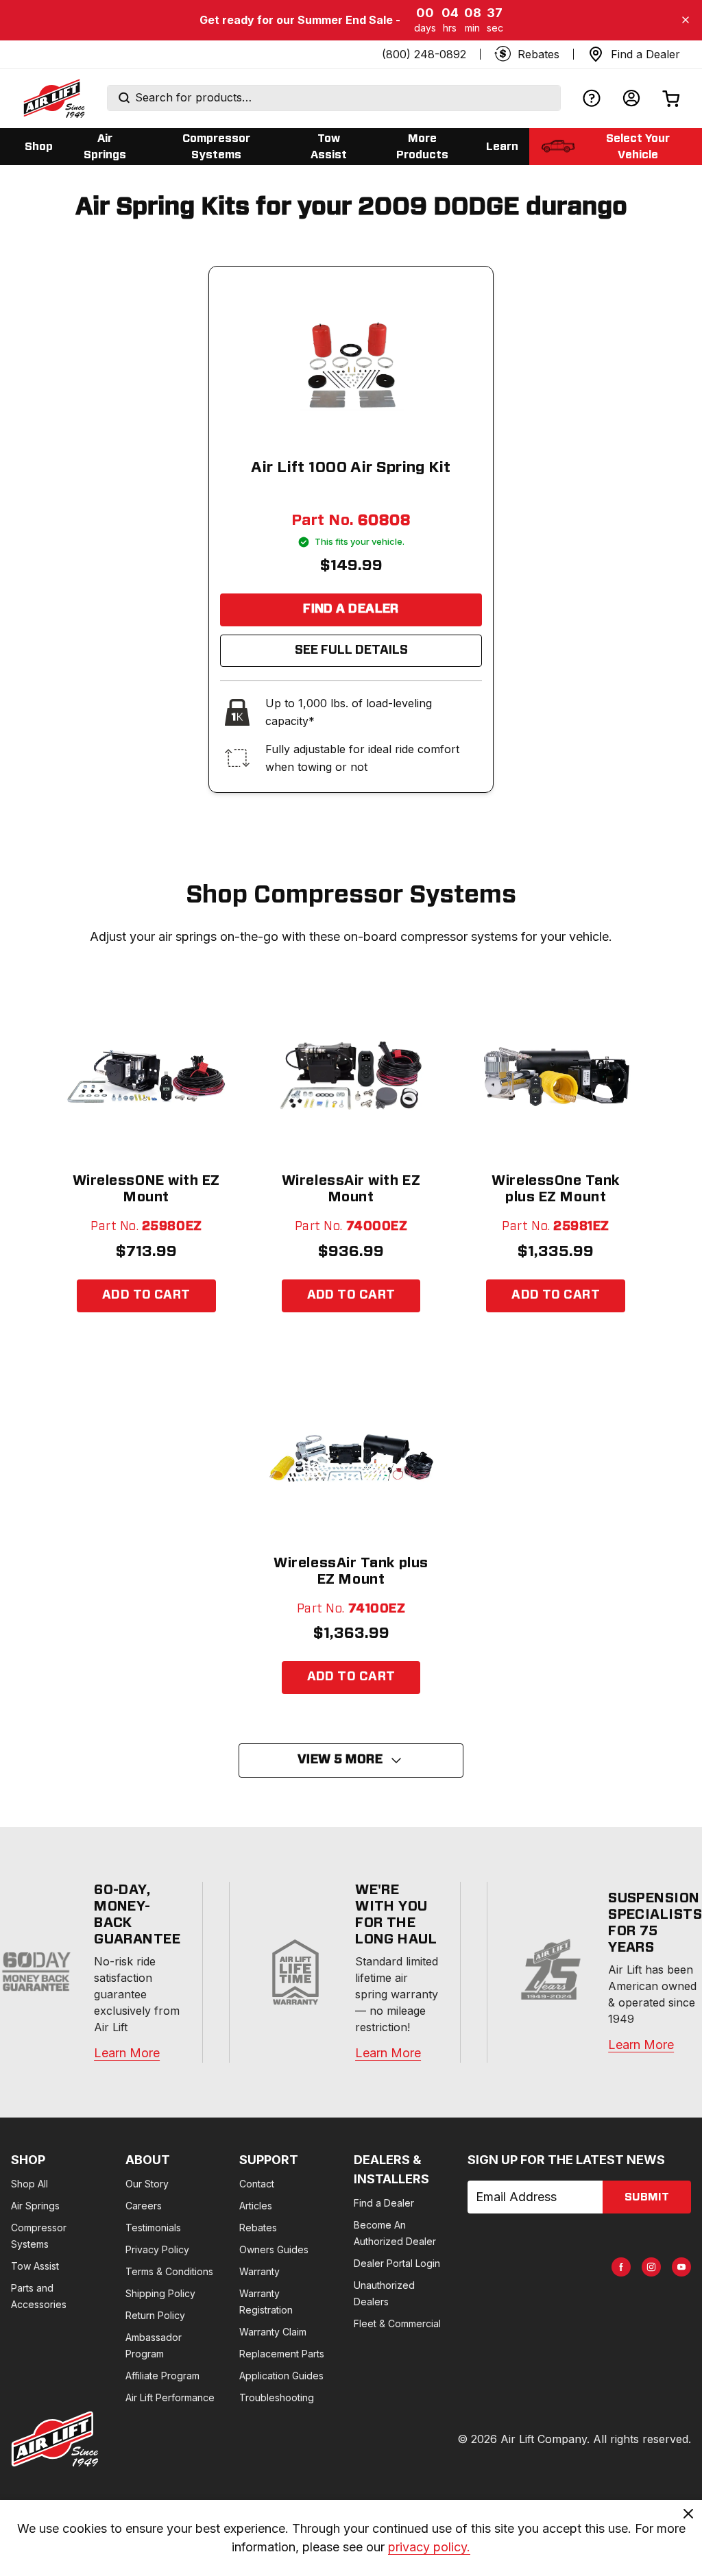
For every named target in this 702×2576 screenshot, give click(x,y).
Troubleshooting (277, 2397)
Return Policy (155, 2315)
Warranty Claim (273, 2332)
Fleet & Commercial (397, 2323)
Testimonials (153, 2228)
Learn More (127, 2053)
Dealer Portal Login (397, 2263)
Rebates (258, 2228)
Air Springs (35, 2206)
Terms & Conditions (169, 2271)
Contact (257, 2184)
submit (647, 2197)
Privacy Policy (157, 2249)
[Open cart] (671, 98)
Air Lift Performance (170, 2397)
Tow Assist (35, 2266)
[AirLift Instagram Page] (651, 2267)
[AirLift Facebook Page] (621, 2267)
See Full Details (351, 650)
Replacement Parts (282, 2354)
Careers (144, 2206)
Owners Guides (274, 2249)
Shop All (29, 2184)
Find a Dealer (351, 609)
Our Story (147, 2184)
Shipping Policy (160, 2293)
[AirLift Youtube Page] (681, 2267)
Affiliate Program (162, 2376)
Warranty (259, 2271)
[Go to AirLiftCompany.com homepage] (55, 2439)
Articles (256, 2206)
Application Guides (281, 2376)
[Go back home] (53, 98)
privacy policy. (429, 2547)
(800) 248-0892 (424, 54)
